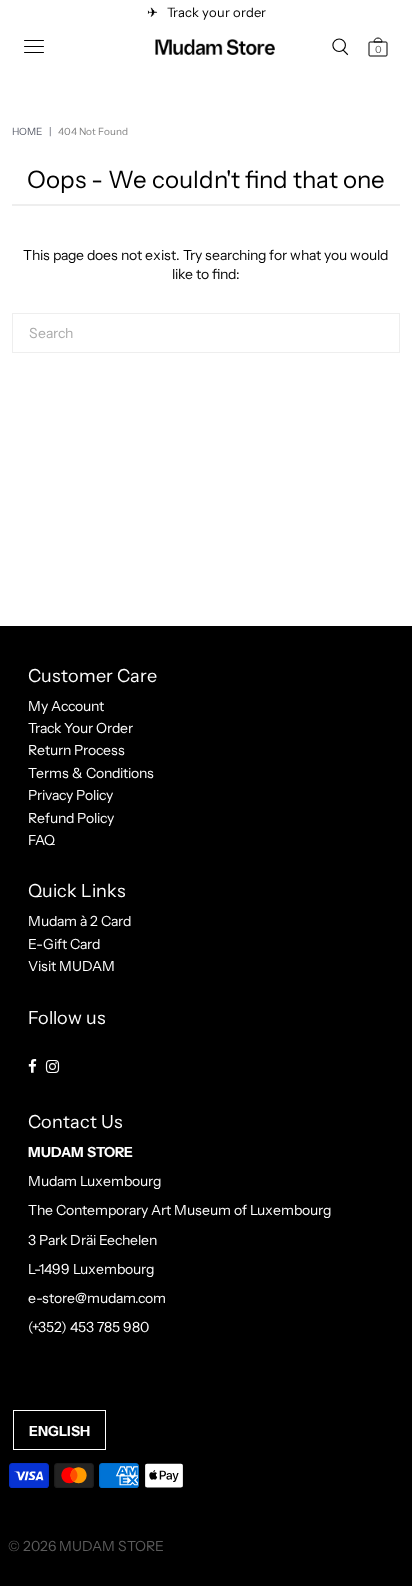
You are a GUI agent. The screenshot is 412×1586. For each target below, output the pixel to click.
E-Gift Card (64, 944)
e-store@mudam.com (97, 1298)
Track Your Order (80, 728)
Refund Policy (71, 818)
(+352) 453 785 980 (88, 1327)
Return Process (76, 750)
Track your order (213, 12)
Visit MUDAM (71, 966)
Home (27, 131)
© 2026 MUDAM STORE (86, 1546)
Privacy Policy (70, 795)
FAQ (41, 840)
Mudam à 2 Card (79, 921)
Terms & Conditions (91, 773)
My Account (66, 706)
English (59, 1431)
